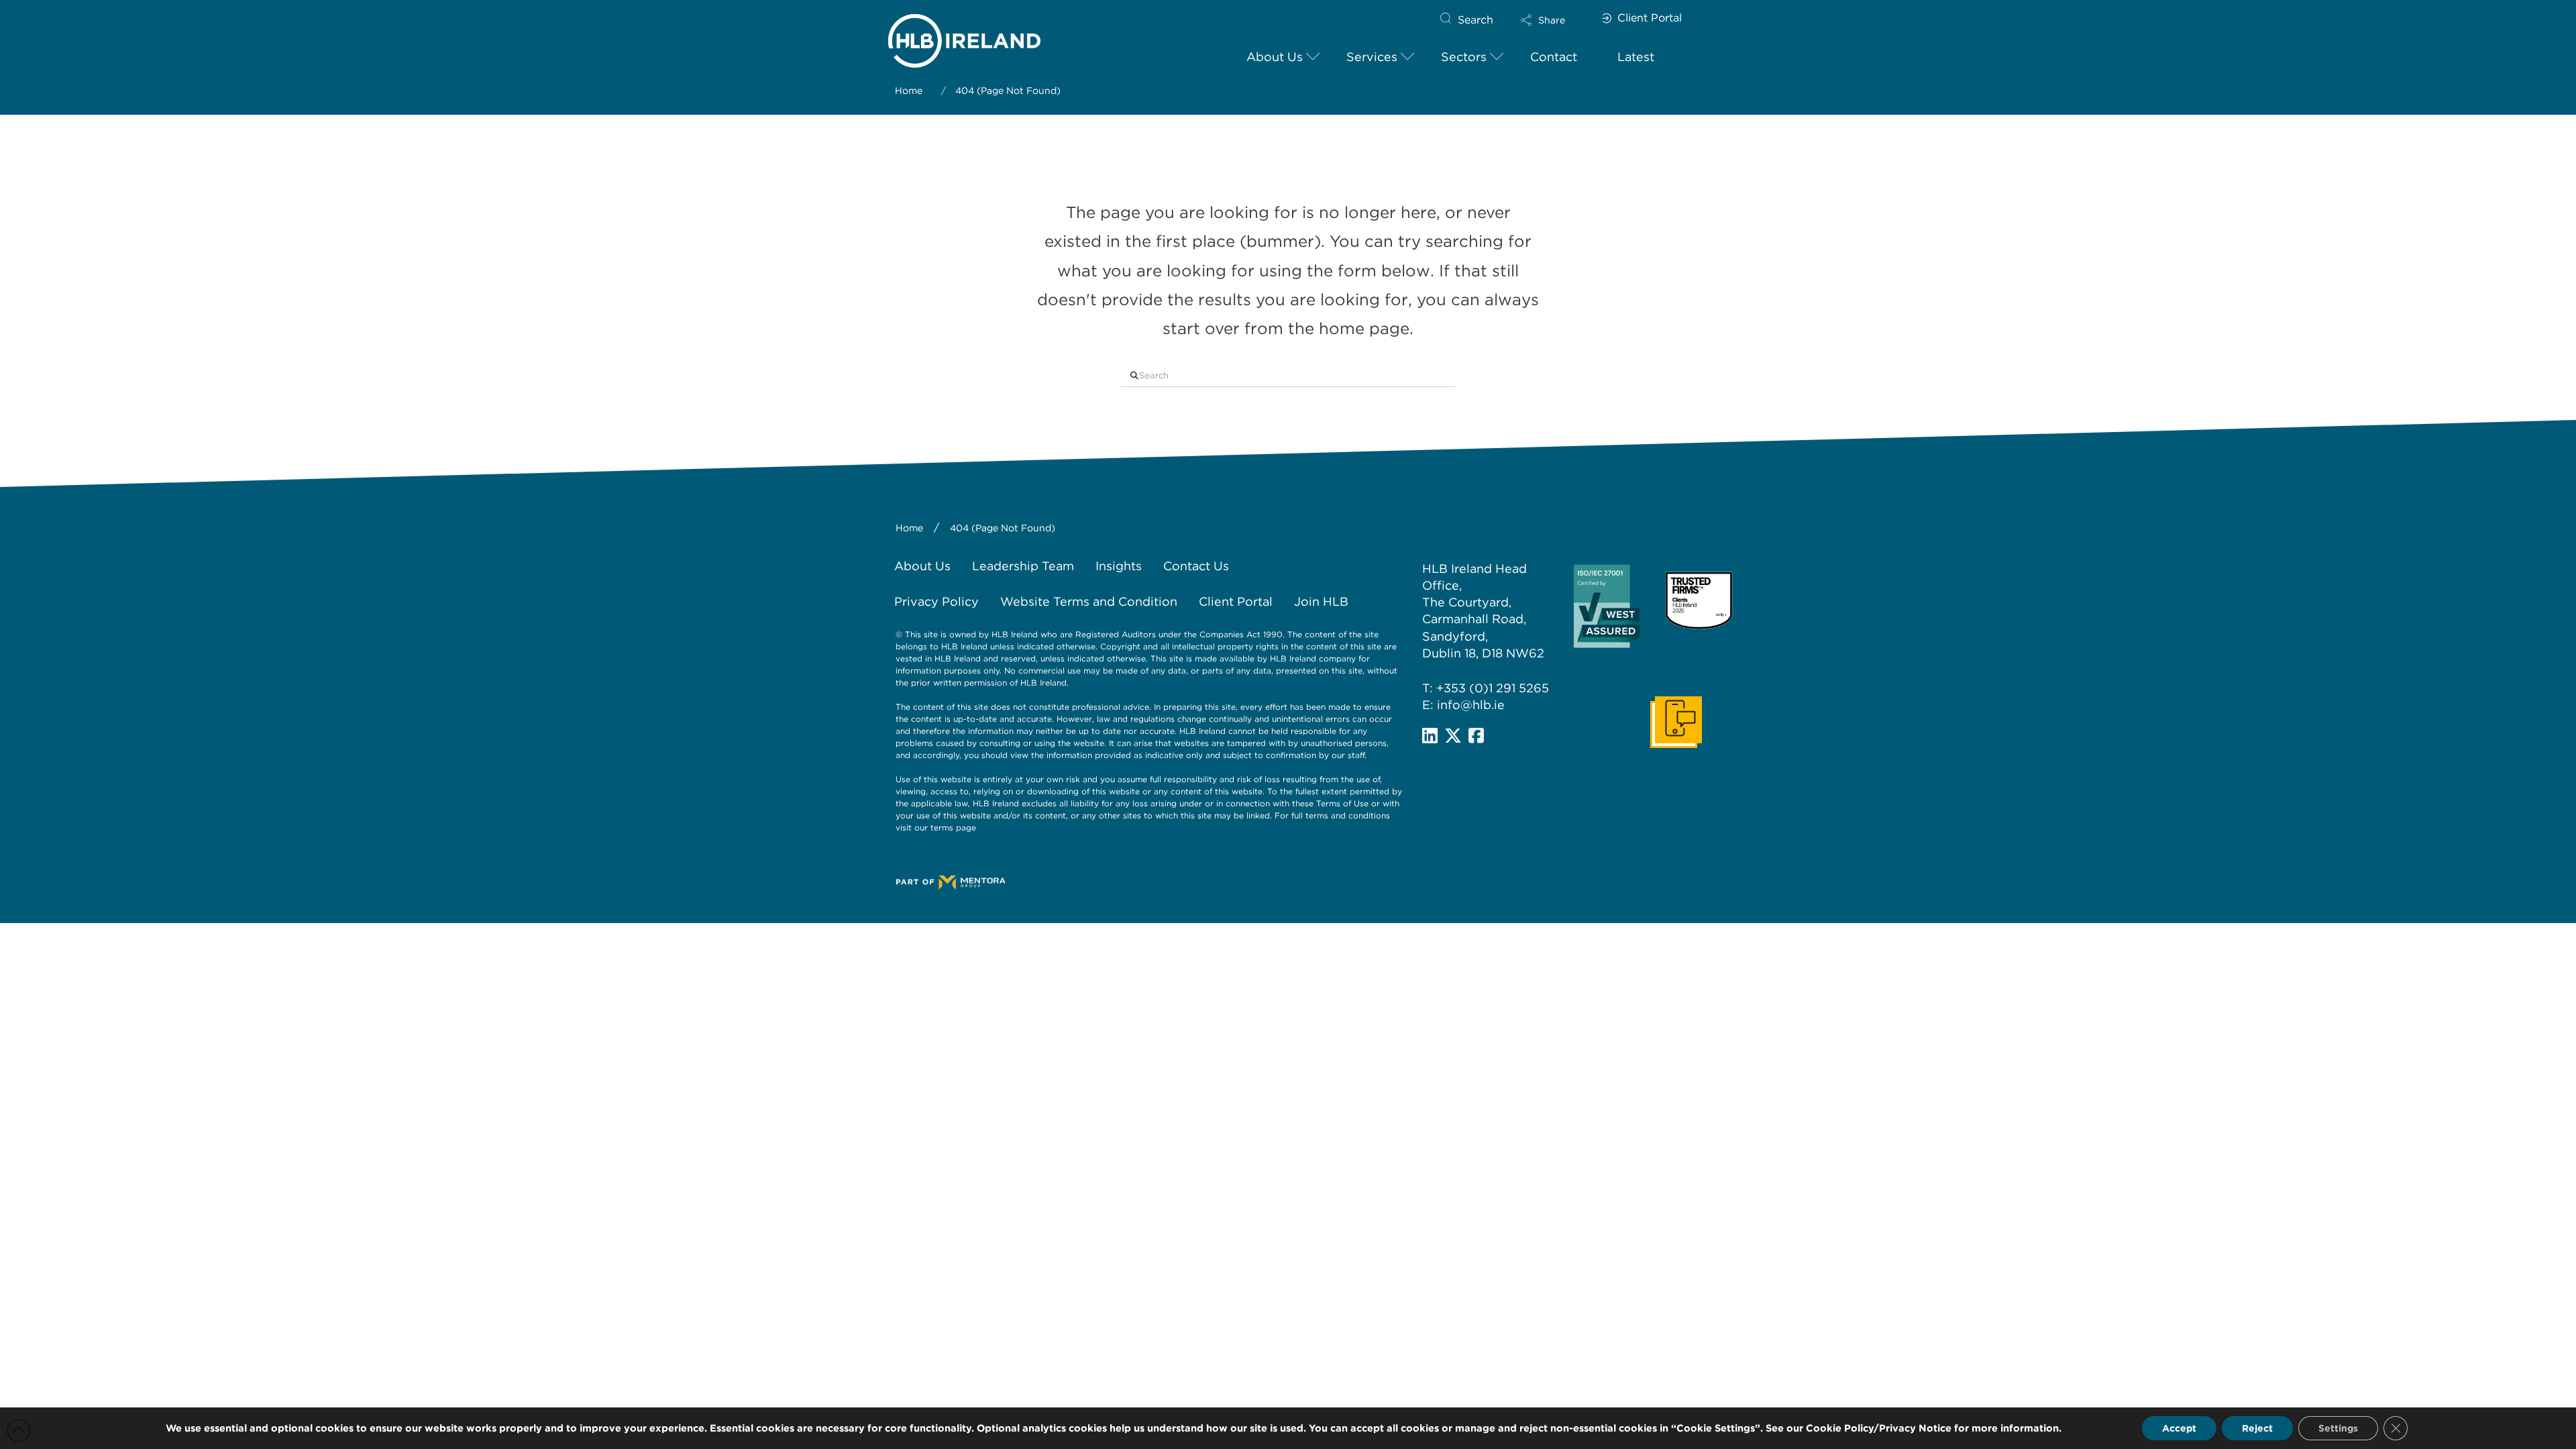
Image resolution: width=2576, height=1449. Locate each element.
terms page (953, 827)
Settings (2338, 1428)
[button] (1554, 20)
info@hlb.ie (1471, 705)
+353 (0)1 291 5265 (1493, 688)
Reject (2257, 1428)
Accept (2179, 1428)
